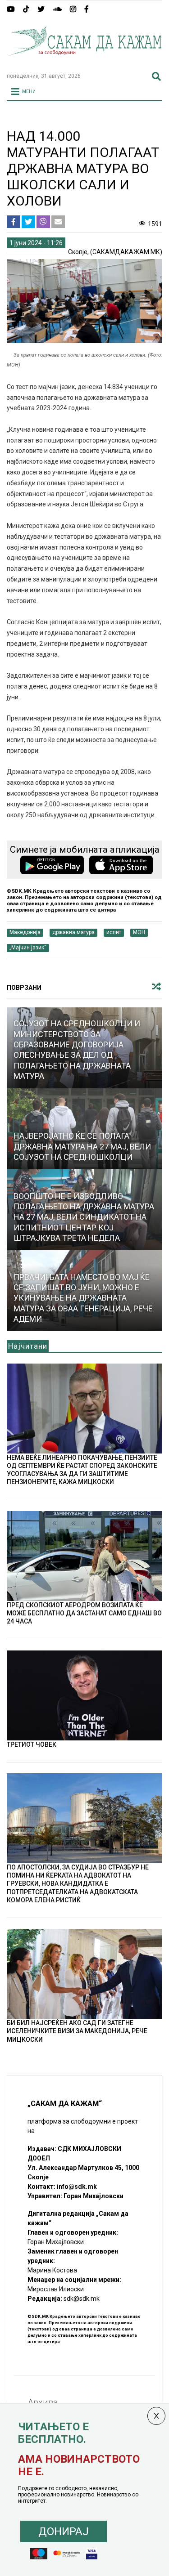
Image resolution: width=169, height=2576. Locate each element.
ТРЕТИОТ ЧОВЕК (32, 1744)
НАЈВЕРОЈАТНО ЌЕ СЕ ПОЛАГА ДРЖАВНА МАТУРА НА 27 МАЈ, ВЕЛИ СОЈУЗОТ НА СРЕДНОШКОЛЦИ (82, 1146)
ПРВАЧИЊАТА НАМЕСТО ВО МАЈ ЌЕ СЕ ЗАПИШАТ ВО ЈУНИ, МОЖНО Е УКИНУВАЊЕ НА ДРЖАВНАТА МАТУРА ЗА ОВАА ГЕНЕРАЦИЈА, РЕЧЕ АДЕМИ (83, 1298)
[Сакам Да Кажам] (84, 62)
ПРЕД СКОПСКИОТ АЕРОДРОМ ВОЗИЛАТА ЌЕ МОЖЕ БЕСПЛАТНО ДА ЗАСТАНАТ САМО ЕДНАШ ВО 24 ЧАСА (84, 1613)
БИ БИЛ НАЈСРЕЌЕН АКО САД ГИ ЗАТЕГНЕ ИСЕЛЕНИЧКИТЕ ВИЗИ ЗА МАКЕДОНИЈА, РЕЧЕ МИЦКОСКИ (77, 2031)
